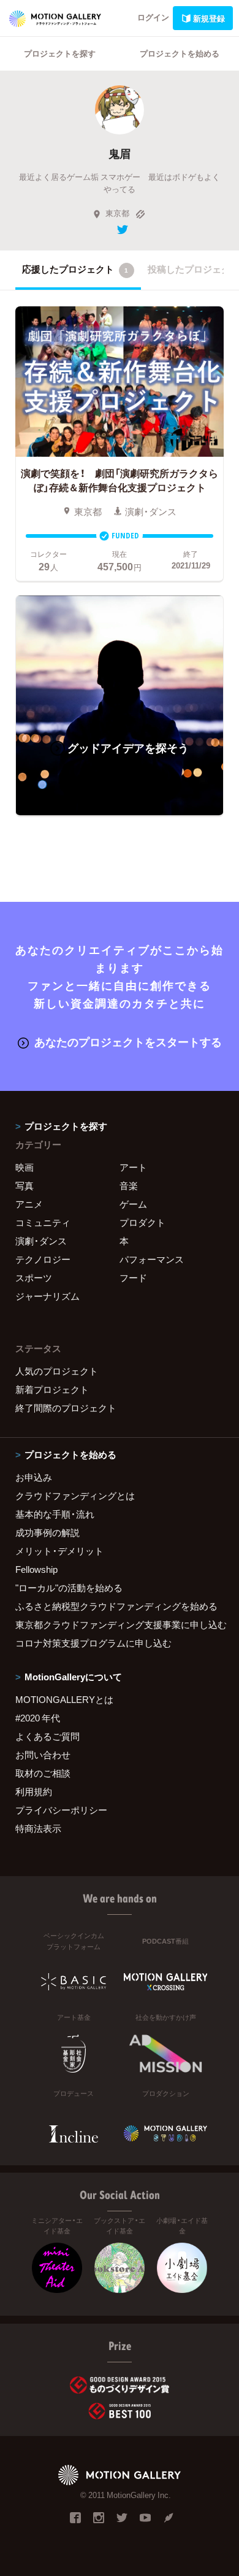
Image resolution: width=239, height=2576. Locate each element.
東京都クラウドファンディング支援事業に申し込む (120, 1624)
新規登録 (209, 18)
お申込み (34, 1477)
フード (133, 1278)
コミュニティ (43, 1222)
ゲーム (133, 1204)
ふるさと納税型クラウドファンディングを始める (116, 1606)
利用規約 (34, 1791)
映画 (25, 1167)
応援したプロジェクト (75, 269)
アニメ (29, 1204)
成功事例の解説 (47, 1532)
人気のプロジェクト (57, 1371)
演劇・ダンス (41, 1241)
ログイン (153, 17)
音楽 (129, 1185)
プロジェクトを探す (60, 53)
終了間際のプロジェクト (66, 1408)
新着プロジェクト (52, 1389)
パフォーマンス (152, 1259)
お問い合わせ (43, 1755)
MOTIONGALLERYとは (64, 1699)
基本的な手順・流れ (55, 1514)
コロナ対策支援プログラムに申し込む (93, 1643)
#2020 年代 (38, 1718)
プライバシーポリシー (61, 1810)
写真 (25, 1185)
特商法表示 (38, 1828)
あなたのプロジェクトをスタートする (128, 1042)
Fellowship (36, 1569)
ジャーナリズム (47, 1296)
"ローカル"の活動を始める (69, 1588)
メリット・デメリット (59, 1551)
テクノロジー (43, 1259)
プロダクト (142, 1222)
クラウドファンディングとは (75, 1496)
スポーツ (34, 1278)
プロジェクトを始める (180, 53)
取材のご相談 (43, 1773)
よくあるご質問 (47, 1736)
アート (133, 1167)
